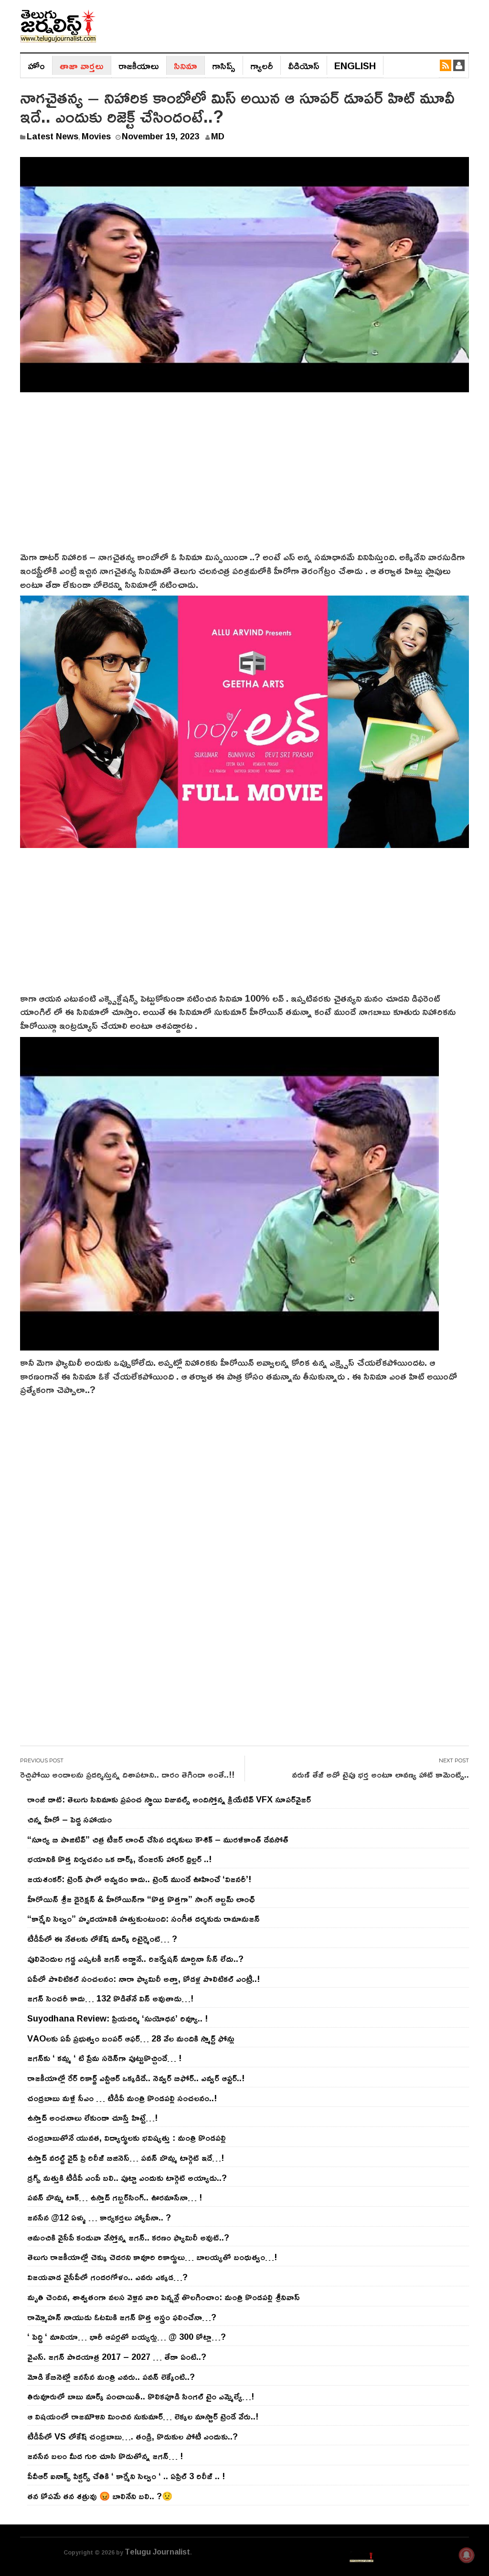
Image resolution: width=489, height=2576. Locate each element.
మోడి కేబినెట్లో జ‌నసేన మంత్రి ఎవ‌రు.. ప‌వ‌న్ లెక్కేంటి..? (111, 2377)
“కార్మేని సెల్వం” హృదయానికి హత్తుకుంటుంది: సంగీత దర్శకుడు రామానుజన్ (144, 1918)
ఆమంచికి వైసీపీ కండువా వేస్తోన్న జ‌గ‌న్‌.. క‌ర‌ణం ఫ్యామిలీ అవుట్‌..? (128, 2237)
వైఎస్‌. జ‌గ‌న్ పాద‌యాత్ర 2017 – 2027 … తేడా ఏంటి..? (117, 2356)
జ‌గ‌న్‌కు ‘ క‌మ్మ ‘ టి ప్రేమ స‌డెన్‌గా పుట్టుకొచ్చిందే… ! (104, 2058)
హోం (36, 65)
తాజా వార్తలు (82, 65)
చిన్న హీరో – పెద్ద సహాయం (69, 1819)
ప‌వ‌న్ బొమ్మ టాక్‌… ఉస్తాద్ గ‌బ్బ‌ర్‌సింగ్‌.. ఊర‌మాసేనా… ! (115, 2197)
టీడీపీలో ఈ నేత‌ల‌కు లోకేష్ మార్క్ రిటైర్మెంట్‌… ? (102, 1938)
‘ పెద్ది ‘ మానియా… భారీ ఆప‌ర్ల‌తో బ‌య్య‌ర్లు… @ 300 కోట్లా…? (127, 2336)
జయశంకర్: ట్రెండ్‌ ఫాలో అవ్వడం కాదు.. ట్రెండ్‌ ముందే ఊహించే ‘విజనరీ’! (139, 1879)
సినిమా (186, 65)
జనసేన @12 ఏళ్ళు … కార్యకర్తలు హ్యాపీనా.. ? (99, 2217)
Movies (96, 136)
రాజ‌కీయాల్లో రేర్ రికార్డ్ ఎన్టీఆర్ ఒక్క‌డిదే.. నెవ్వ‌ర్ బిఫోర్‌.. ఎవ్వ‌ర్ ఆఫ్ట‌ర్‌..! (136, 2078)
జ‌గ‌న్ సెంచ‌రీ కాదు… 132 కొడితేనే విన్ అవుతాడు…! (110, 1998)
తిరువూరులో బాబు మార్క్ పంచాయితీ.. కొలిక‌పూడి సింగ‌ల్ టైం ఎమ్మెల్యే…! (141, 2396)
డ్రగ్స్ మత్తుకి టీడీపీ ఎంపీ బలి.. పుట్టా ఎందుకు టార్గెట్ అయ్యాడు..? (127, 2178)
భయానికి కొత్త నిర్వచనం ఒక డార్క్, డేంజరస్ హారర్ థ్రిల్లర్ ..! (119, 1859)
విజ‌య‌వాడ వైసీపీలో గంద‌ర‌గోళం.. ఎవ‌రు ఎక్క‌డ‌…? (107, 2277)
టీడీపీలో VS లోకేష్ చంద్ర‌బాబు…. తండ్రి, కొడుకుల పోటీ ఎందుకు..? (133, 2436)
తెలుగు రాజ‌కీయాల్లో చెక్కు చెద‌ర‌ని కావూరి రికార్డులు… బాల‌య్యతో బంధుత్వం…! (152, 2257)
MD (218, 136)
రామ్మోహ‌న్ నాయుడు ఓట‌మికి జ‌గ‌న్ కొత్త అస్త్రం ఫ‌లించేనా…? (122, 2317)
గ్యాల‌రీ (262, 65)
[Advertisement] (244, 478)
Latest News (53, 136)
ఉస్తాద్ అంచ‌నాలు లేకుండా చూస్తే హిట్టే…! (92, 2117)
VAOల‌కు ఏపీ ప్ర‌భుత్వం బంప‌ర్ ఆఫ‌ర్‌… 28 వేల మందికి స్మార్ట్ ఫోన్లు (131, 2038)
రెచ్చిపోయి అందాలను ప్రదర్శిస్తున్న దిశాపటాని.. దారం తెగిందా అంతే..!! (127, 1774)
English (355, 65)
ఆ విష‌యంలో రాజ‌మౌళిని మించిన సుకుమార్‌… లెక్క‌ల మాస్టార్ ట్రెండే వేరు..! (143, 2416)
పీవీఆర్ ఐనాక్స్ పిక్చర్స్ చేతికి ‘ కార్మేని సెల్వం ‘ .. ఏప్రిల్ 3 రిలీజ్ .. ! (126, 2476)
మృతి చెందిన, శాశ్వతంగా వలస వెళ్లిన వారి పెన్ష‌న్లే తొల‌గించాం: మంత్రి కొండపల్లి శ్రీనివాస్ (164, 2297)
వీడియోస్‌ (304, 65)
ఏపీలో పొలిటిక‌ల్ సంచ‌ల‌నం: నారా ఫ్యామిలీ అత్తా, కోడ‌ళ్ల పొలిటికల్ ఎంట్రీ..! (144, 1979)
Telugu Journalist (157, 2552)
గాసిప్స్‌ (224, 65)
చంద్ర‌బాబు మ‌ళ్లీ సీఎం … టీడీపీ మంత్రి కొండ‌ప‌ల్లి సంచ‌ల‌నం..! (122, 2098)
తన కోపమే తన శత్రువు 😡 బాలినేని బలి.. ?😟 (100, 2496)
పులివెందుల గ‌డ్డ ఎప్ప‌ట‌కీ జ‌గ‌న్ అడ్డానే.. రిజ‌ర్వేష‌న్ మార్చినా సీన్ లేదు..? (135, 1958)
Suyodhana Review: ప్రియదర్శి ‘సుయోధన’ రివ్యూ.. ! (117, 2018)
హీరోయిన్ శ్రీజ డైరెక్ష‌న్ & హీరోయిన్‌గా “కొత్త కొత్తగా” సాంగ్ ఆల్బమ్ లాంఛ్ (141, 1899)
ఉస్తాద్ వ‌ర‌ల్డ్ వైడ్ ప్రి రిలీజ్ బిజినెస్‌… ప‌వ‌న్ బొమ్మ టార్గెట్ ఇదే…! (126, 2157)
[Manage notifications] (467, 2555)
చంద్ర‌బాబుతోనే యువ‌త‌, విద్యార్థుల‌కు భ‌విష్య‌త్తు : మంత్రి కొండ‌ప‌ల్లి (127, 2137)
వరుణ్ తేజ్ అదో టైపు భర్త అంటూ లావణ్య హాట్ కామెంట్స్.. (380, 1774)
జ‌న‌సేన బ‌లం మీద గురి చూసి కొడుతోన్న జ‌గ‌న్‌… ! (105, 2456)
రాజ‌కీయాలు (139, 65)
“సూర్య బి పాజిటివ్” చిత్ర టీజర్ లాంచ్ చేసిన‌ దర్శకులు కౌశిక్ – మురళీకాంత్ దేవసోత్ (158, 1839)
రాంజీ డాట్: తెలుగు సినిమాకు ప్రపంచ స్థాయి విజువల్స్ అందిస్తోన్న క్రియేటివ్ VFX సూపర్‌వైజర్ (169, 1799)
